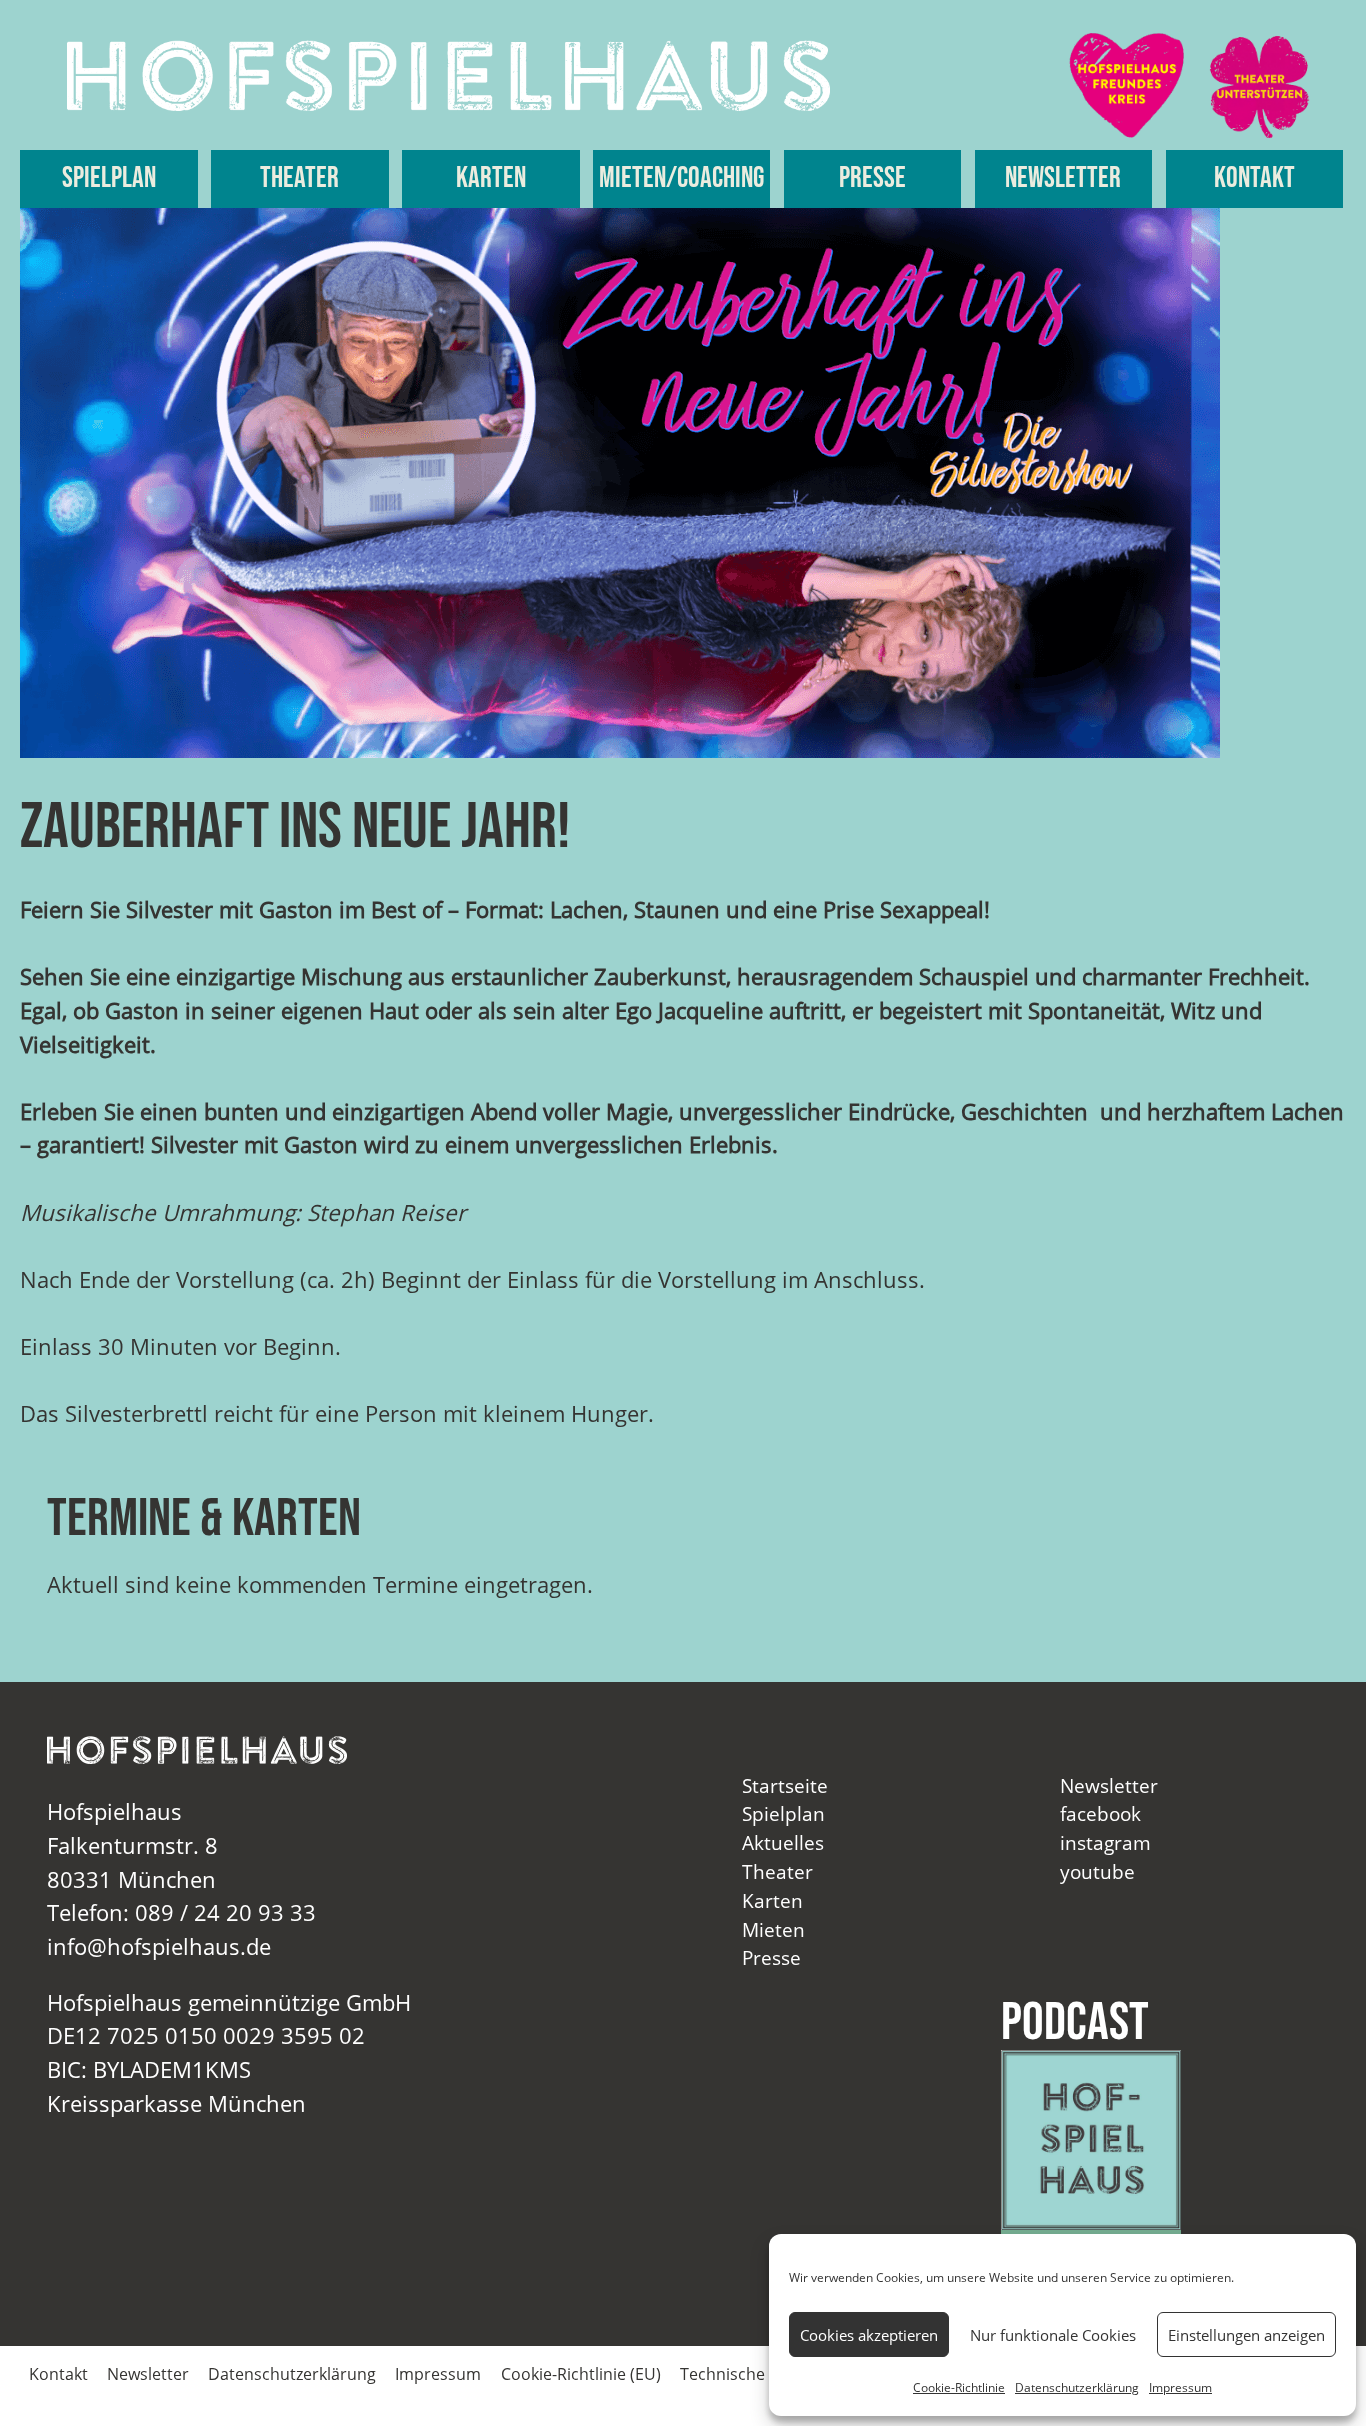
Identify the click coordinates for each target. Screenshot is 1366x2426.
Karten (491, 178)
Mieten (773, 1929)
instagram (1105, 1842)
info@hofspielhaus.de (159, 1946)
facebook (1100, 1813)
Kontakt (1254, 178)
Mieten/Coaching (681, 178)
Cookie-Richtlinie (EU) (581, 2374)
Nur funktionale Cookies (1053, 2335)
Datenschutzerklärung (1077, 2387)
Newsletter (1063, 178)
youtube (1097, 1871)
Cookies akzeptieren (869, 2335)
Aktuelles (783, 1842)
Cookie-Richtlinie (959, 2387)
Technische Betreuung (764, 2374)
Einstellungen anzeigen (1246, 2335)
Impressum (1180, 2387)
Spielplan (109, 178)
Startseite (785, 1785)
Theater (299, 178)
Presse (872, 178)
